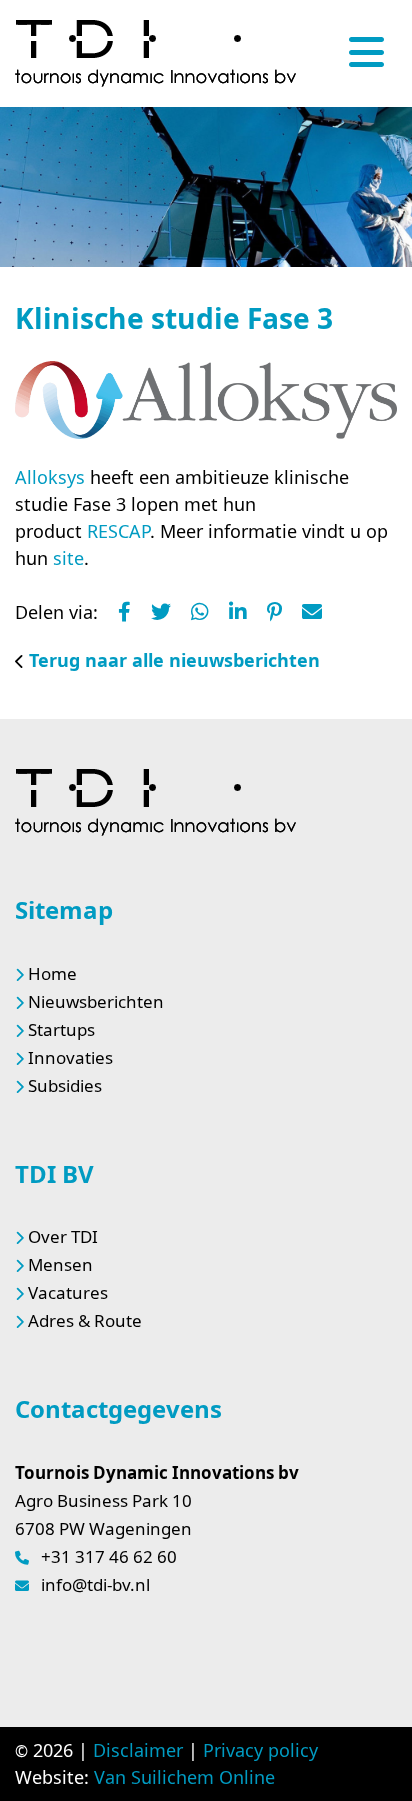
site (68, 558)
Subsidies (65, 1085)
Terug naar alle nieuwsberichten (174, 660)
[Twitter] (161, 611)
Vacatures (68, 1292)
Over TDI (63, 1236)
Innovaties (70, 1057)
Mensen (60, 1264)
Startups (61, 1029)
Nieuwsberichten (96, 1001)
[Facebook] (124, 611)
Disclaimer (138, 1750)
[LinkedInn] (238, 611)
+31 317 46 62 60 (109, 1556)
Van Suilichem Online (184, 1777)
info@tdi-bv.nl (95, 1584)
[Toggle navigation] (366, 52)
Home (52, 973)
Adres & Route (85, 1320)
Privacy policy (260, 1750)
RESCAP (118, 531)
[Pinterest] (274, 611)
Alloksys (52, 477)
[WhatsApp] (200, 611)
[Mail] (312, 611)
